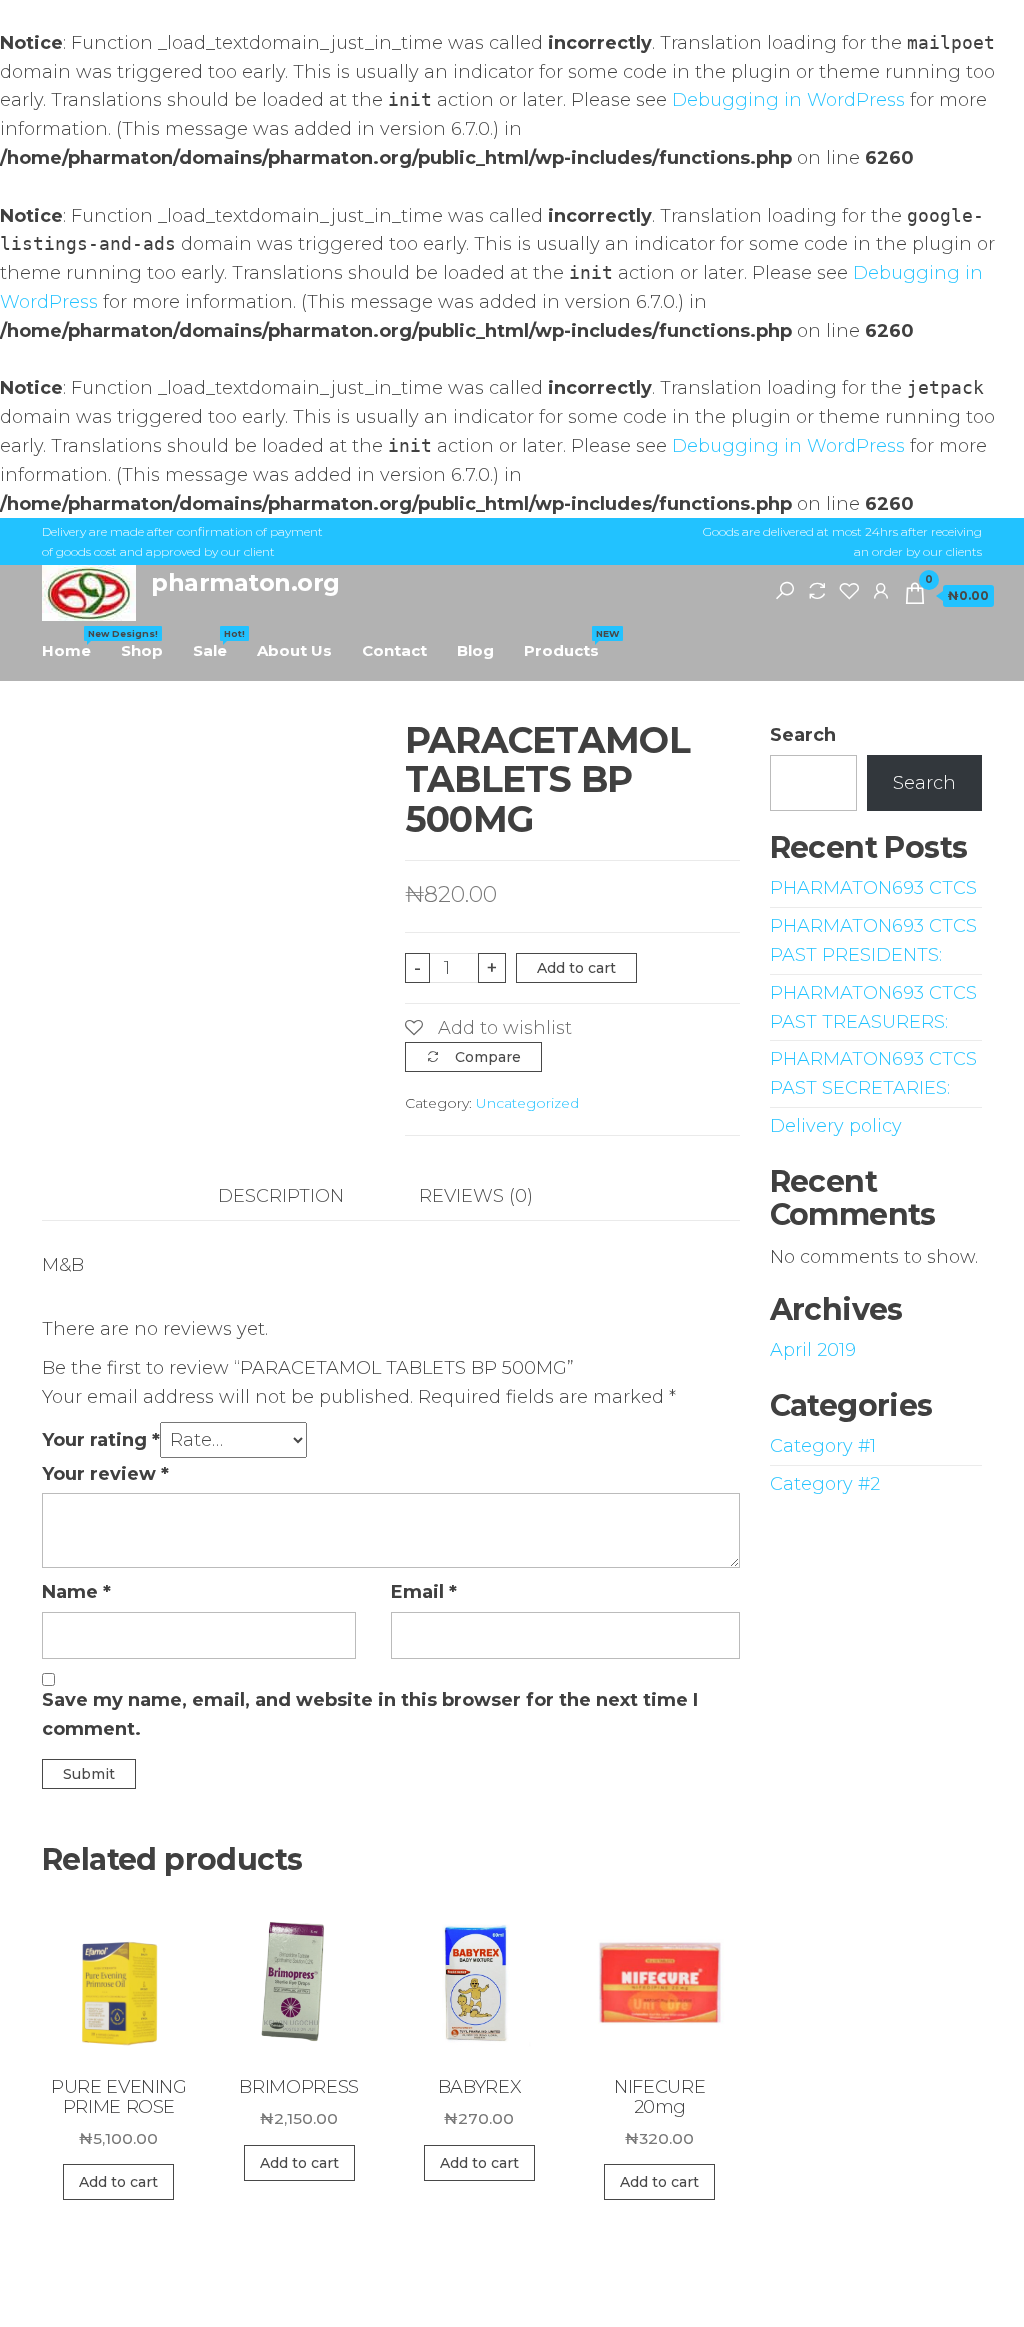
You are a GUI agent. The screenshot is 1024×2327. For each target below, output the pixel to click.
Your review (105, 1474)
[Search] (785, 590)
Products (569, 644)
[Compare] (817, 590)
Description (281, 1196)
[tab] (296, 1196)
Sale (217, 644)
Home (74, 644)
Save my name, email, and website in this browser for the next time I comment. (370, 1714)
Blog (475, 650)
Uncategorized (527, 1103)
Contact (394, 650)
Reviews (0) (476, 1196)
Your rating (101, 1440)
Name (76, 1592)
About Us (294, 650)
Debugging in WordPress (788, 100)
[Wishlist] (849, 590)
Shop (142, 650)
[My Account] (881, 590)
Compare (488, 1057)
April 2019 (813, 1350)
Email (424, 1592)
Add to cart (576, 968)
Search (803, 735)
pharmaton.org (245, 582)
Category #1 (823, 1446)
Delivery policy (836, 1126)
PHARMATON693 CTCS (873, 888)
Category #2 (825, 1484)
